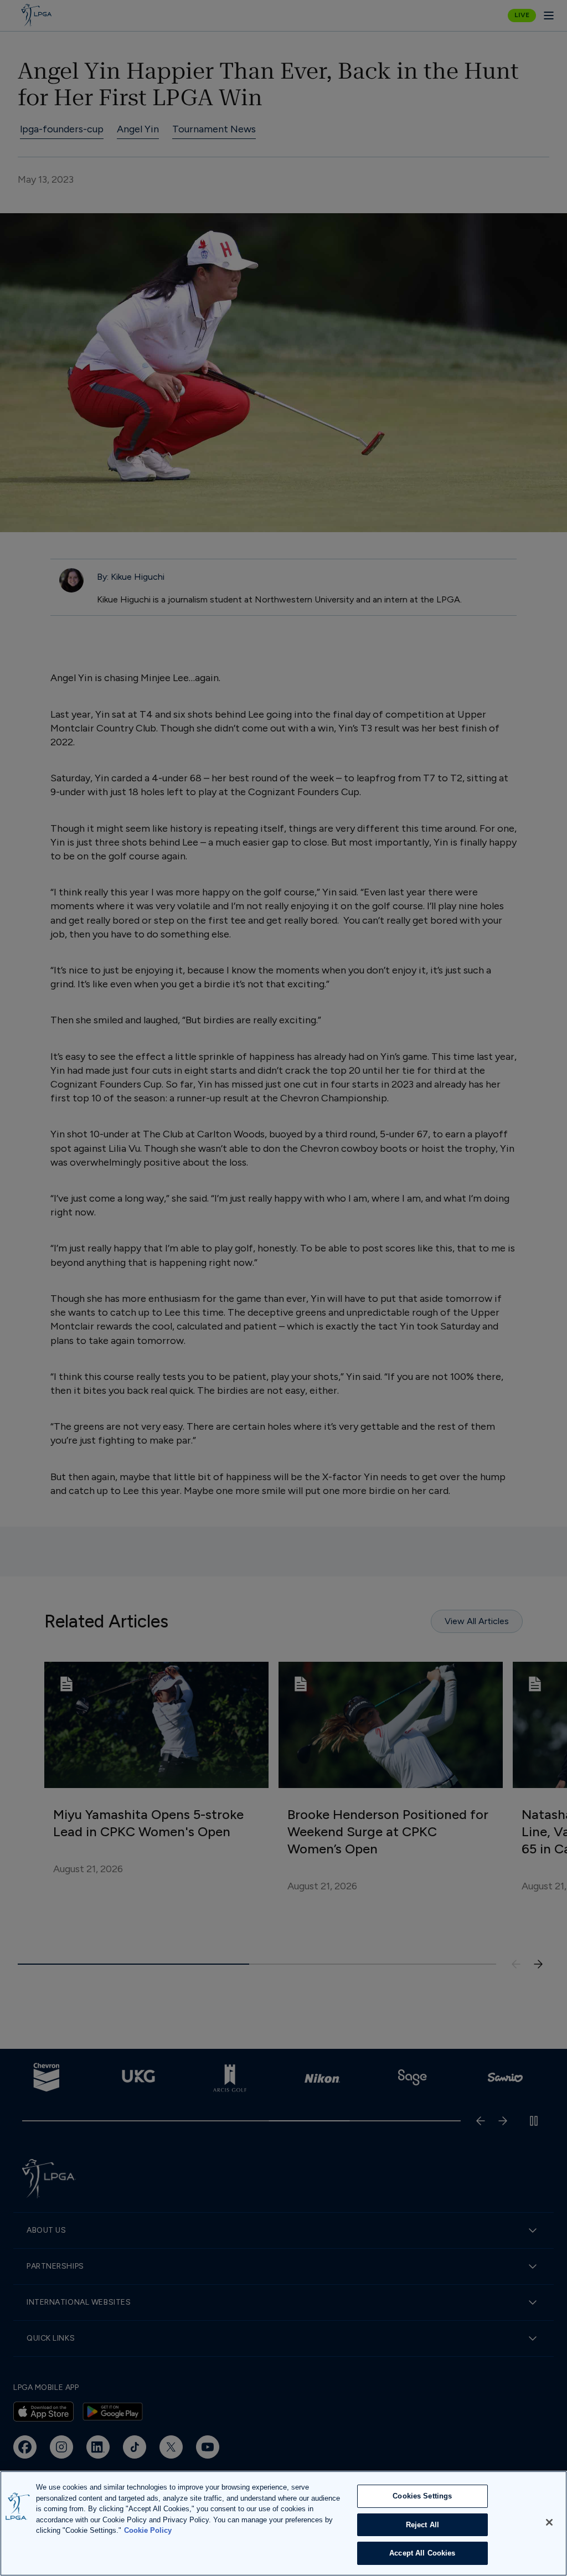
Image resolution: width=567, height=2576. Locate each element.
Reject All (422, 2525)
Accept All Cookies (422, 2553)
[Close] (549, 2522)
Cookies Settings (422, 2496)
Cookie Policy (148, 2530)
